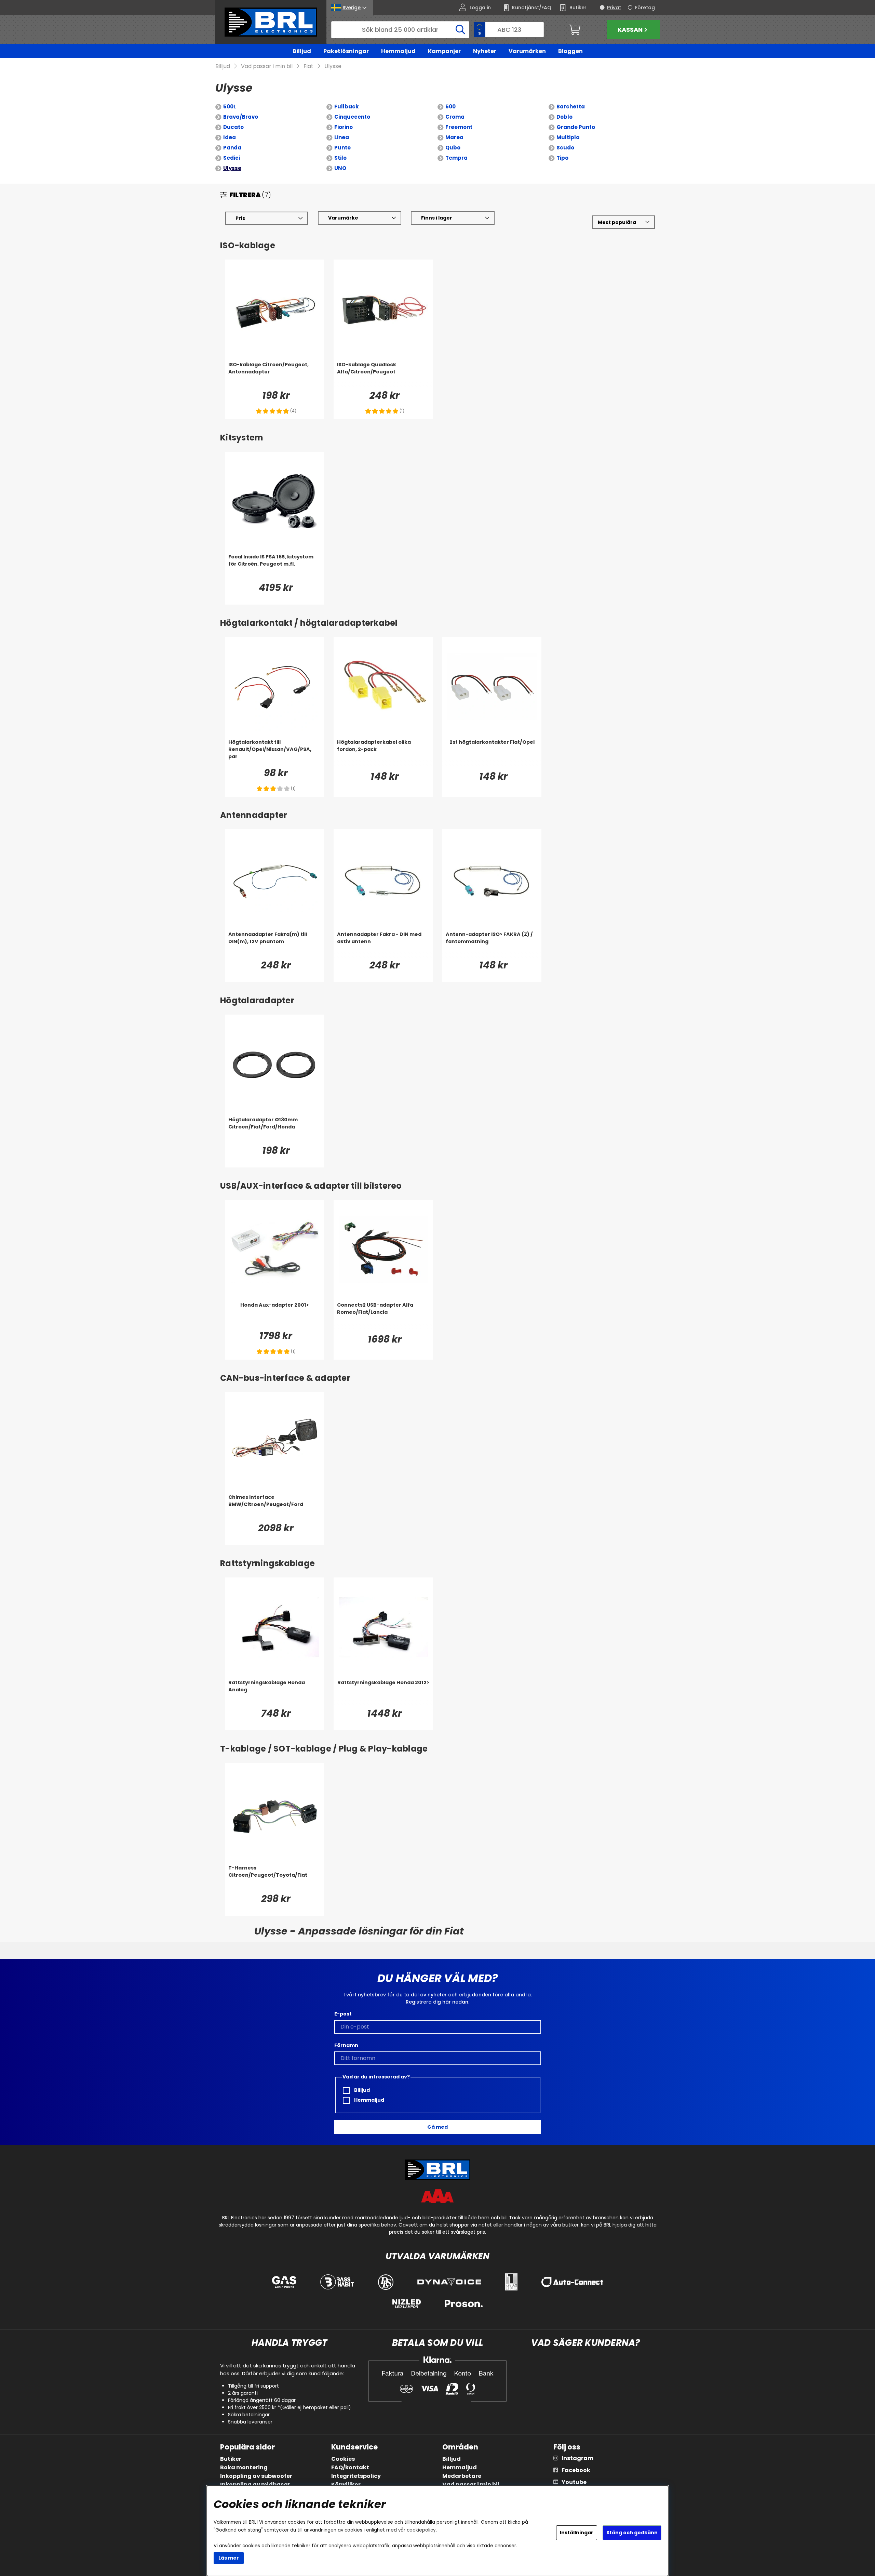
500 (450, 107)
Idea (230, 137)
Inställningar (577, 2533)
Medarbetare (462, 2476)
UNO (340, 168)
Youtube (574, 2482)
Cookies (343, 2459)
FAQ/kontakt (350, 2467)
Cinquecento (352, 117)
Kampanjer (444, 51)
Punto (342, 148)
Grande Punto (576, 127)
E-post (343, 2014)
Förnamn (346, 2045)
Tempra (456, 158)
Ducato (233, 127)
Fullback (346, 107)
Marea (454, 137)
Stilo (340, 158)
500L (230, 107)
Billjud (302, 51)
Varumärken (527, 51)
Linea (342, 137)
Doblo (564, 117)
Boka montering (244, 2467)
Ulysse (333, 66)
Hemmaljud (398, 51)
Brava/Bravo (241, 117)
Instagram (577, 2458)
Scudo (565, 148)
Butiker (231, 2459)
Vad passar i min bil (267, 66)
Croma (455, 117)
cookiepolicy (421, 2530)
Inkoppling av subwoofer (256, 2476)
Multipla (568, 137)
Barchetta (571, 107)
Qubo (453, 148)
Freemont (459, 127)
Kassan (630, 30)
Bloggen (570, 51)
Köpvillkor (346, 2485)
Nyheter (485, 51)
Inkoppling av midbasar (255, 2485)
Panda (232, 148)
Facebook (576, 2470)
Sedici (232, 158)
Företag (645, 8)
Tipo (562, 158)
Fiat (308, 66)
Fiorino (344, 127)
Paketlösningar (346, 51)
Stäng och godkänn (632, 2533)
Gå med (437, 2127)
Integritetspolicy (356, 2476)
